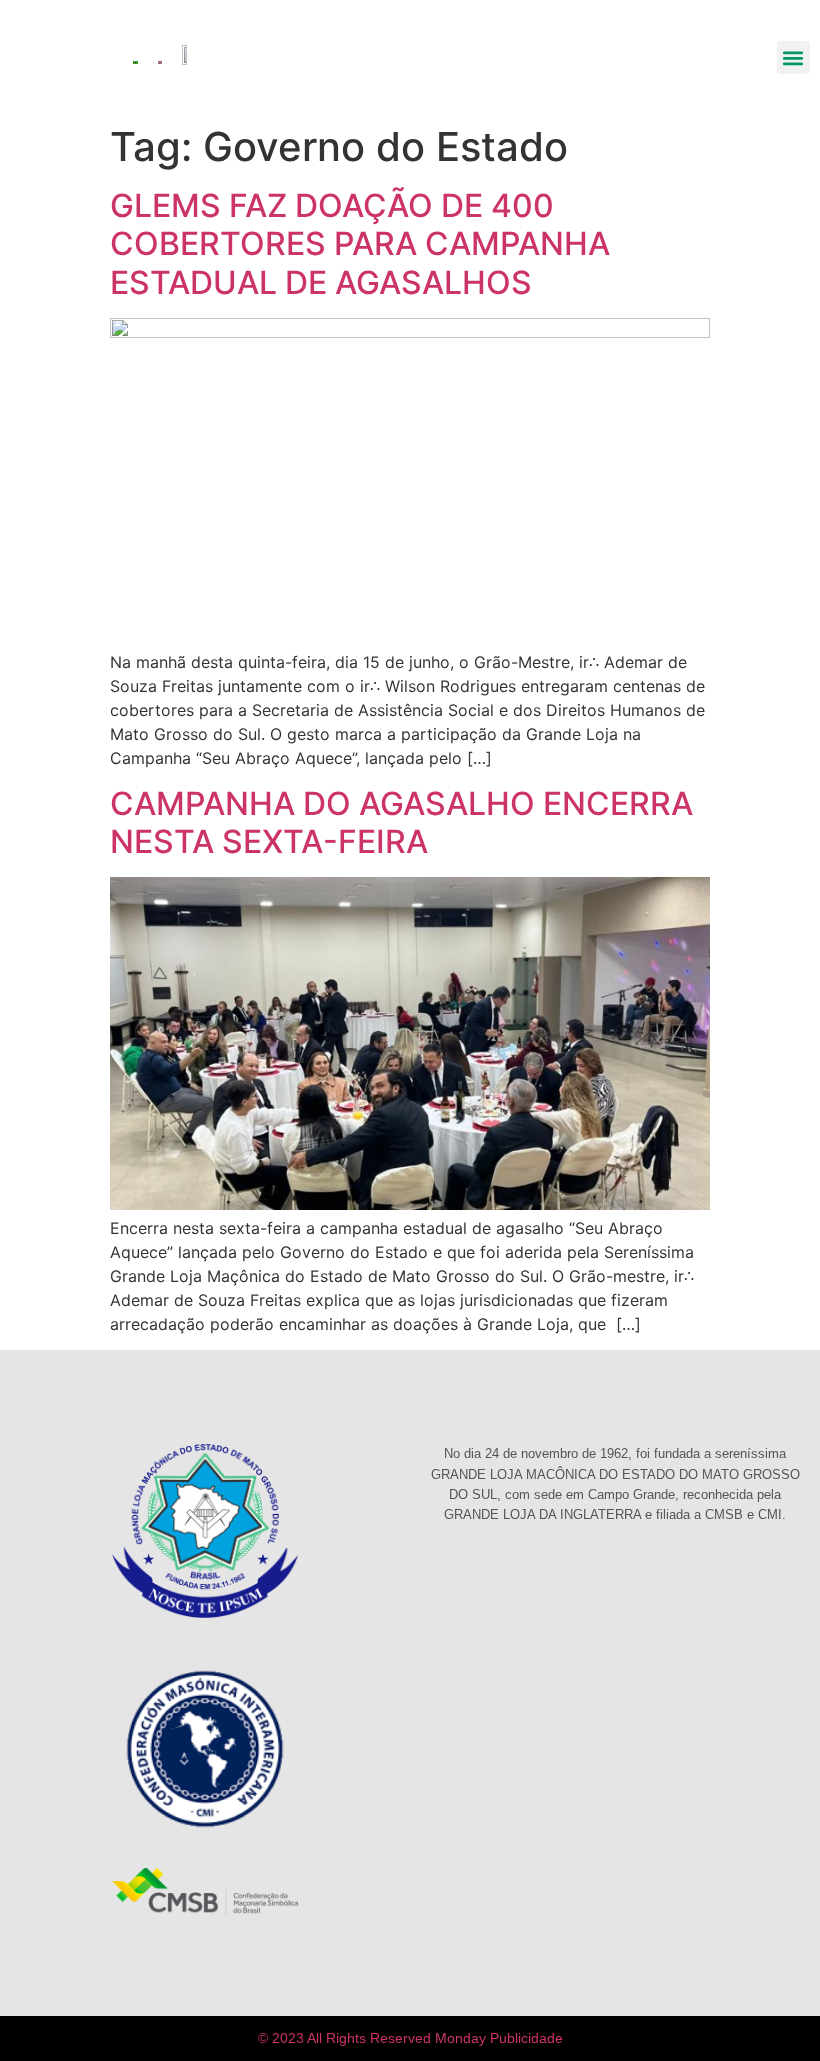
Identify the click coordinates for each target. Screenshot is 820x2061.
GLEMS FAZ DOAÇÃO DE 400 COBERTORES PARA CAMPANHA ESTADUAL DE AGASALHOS (360, 244)
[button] (793, 57)
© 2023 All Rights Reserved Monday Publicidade (410, 2038)
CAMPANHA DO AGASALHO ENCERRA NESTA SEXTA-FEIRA (401, 822)
